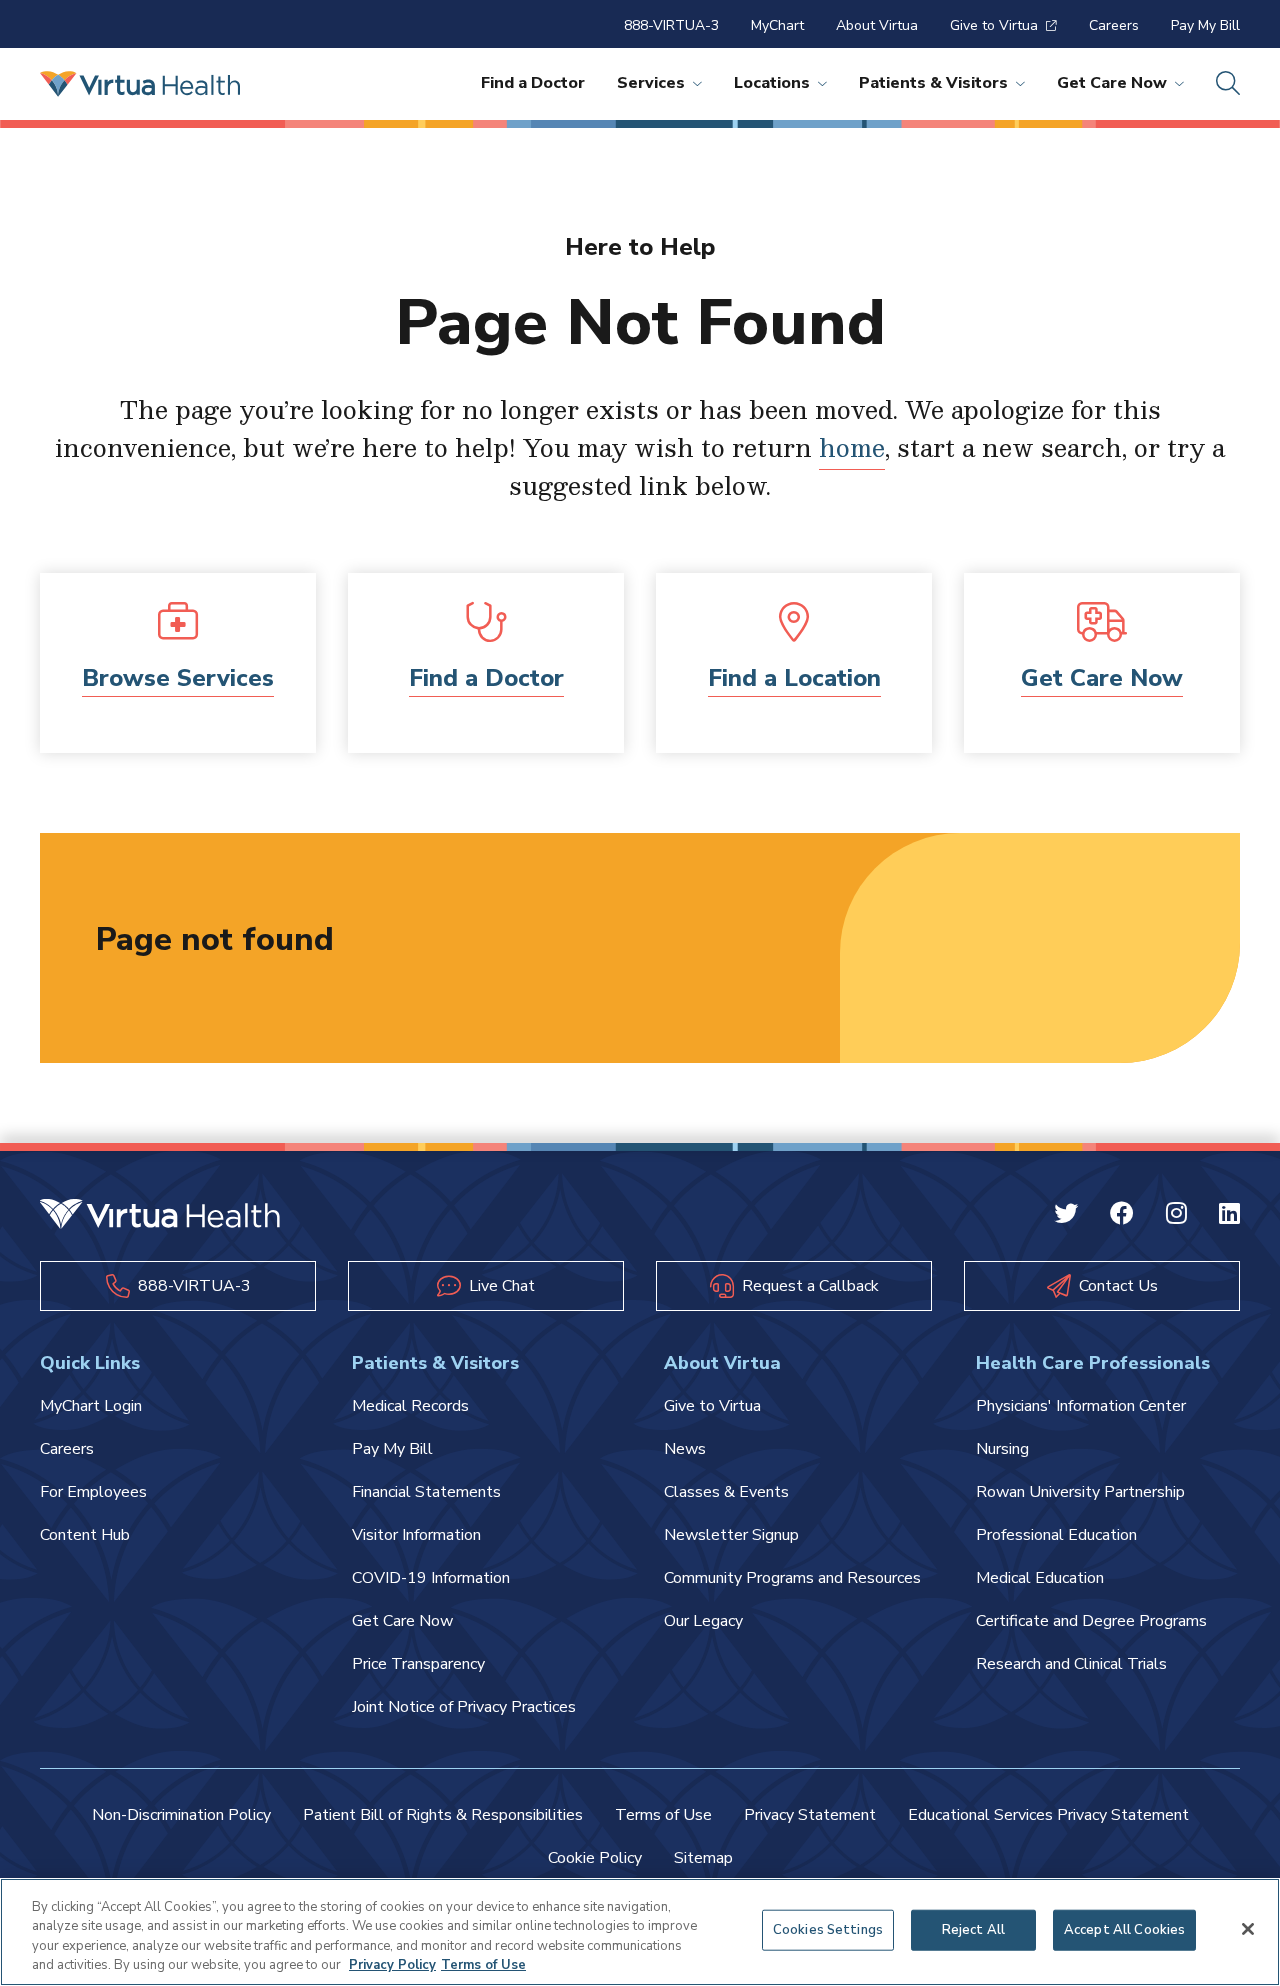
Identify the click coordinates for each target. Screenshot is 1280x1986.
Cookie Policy (595, 1858)
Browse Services (178, 678)
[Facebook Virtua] (1122, 1216)
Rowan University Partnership (1080, 1492)
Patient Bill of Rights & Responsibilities (443, 1815)
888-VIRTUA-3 (671, 25)
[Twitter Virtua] (1066, 1216)
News (685, 1449)
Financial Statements (426, 1492)
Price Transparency (418, 1664)
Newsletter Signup (731, 1535)
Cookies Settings (828, 1930)
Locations (772, 83)
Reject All (973, 1930)
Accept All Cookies (1124, 1930)
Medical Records (410, 1406)
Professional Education (1056, 1535)
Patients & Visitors (933, 83)
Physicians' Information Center (1081, 1406)
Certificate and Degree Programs (1091, 1621)
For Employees (93, 1492)
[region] (640, 1932)
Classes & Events (726, 1492)
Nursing (1002, 1449)
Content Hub (85, 1535)
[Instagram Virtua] (1176, 1216)
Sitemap (703, 1858)
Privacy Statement (810, 1815)
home (852, 447)
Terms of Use (663, 1815)
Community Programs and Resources (792, 1578)
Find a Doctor (533, 83)
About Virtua (877, 25)
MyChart (777, 25)
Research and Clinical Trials (1071, 1664)
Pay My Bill (1205, 25)
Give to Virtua (994, 25)
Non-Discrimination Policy (181, 1815)
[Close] (1248, 1929)
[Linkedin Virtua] (1229, 1216)
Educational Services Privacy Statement (1048, 1815)
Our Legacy (703, 1621)
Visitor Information (416, 1535)
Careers (1114, 25)
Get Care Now (1112, 83)
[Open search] (1228, 84)
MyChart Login (91, 1406)
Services (651, 83)
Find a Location (794, 678)
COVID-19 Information (431, 1578)
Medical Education (1040, 1578)
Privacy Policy (392, 1965)
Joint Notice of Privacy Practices (464, 1707)
